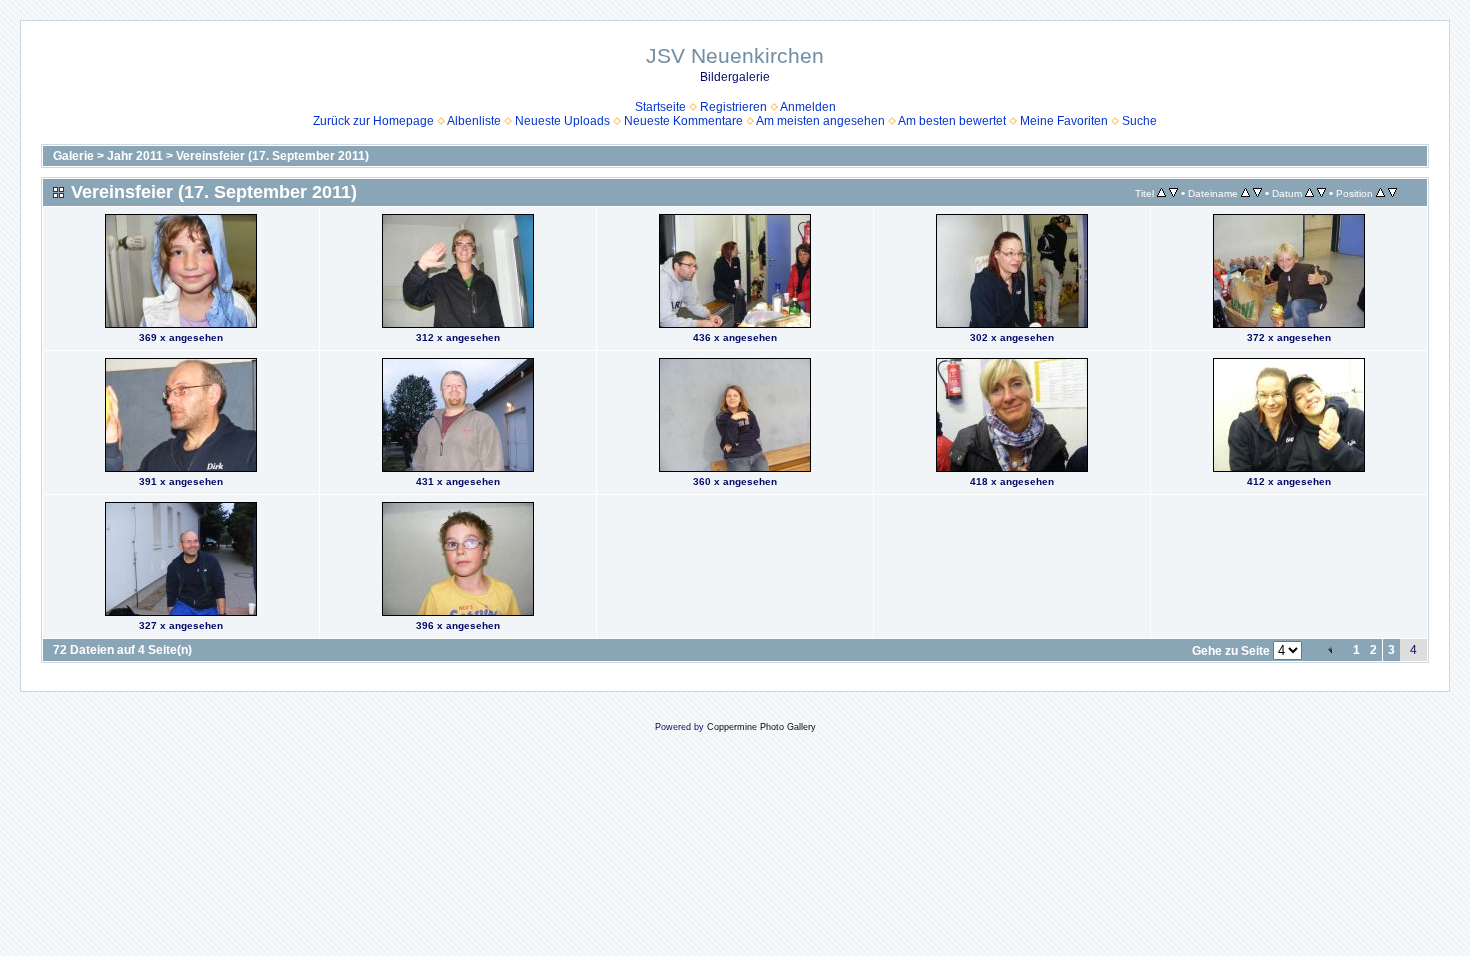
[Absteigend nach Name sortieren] (1257, 193)
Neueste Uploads (562, 121)
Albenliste (474, 121)
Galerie (73, 156)
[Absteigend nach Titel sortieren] (1173, 193)
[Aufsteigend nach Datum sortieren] (1309, 193)
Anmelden (808, 107)
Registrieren (733, 107)
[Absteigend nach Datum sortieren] (1321, 193)
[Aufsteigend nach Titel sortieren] (1161, 193)
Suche (1139, 121)
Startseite (660, 107)
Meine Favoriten (1064, 121)
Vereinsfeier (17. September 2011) (272, 156)
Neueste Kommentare (683, 121)
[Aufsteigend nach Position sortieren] (1380, 193)
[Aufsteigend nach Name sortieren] (1245, 193)
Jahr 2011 (135, 156)
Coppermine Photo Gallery (761, 727)
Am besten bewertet (952, 121)
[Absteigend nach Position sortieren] (1392, 193)
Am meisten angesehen (820, 121)
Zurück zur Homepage (373, 121)
